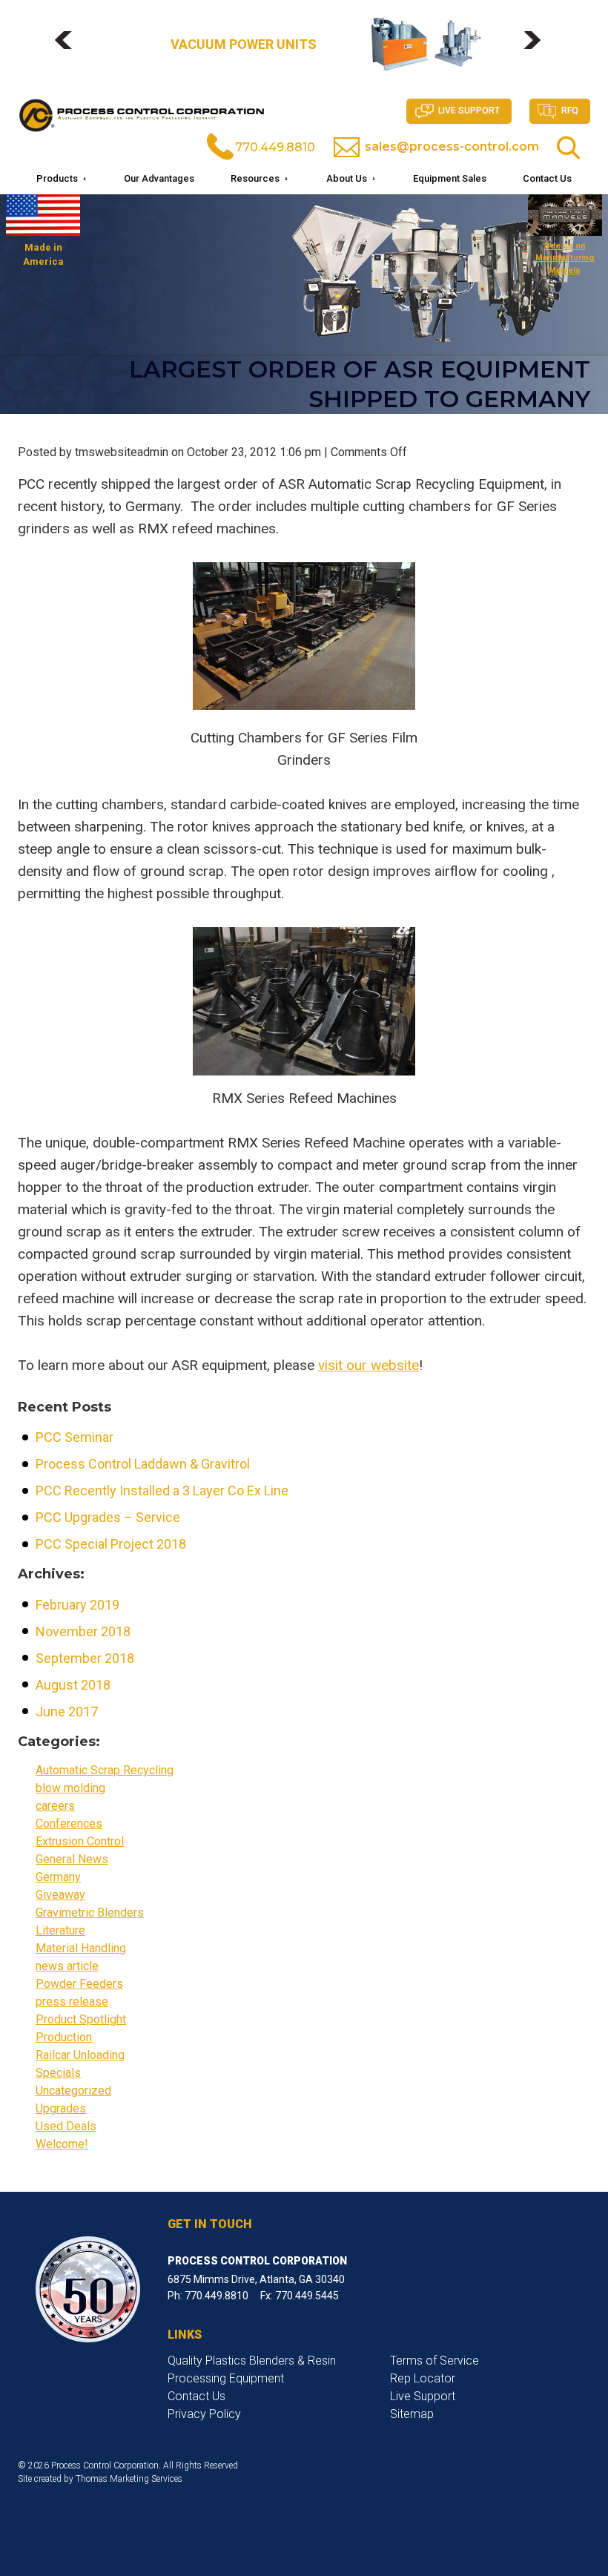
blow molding (70, 1788)
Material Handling (81, 1948)
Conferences (69, 1824)
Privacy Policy (204, 2414)
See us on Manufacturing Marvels (565, 258)
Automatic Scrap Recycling (105, 1770)
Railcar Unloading (80, 2055)
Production (64, 2037)
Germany (58, 1877)
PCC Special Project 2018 (111, 1544)
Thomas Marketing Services (129, 2479)
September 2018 (85, 1658)
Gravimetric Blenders (90, 1913)
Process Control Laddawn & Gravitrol (143, 1464)
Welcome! (62, 2144)
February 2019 (77, 1605)
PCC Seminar (75, 1437)
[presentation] (70, 47)
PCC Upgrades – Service (108, 1517)
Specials (58, 2073)
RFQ (570, 111)
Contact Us (196, 2396)
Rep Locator (423, 2378)
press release (72, 2002)
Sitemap (412, 2414)
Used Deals (66, 2126)
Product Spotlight (81, 2019)
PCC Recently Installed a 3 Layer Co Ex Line (162, 1490)
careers (55, 1806)
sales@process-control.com (452, 146)
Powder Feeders (79, 1984)
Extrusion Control (80, 1841)
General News (72, 1859)
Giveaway (60, 1895)
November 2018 (83, 1631)
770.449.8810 (275, 147)
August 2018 (73, 1685)
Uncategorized (73, 2091)
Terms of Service (434, 2361)
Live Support (469, 111)
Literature (60, 1930)
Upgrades (61, 2108)
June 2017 (67, 1712)
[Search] (568, 148)
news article (67, 1966)
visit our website (369, 1365)
